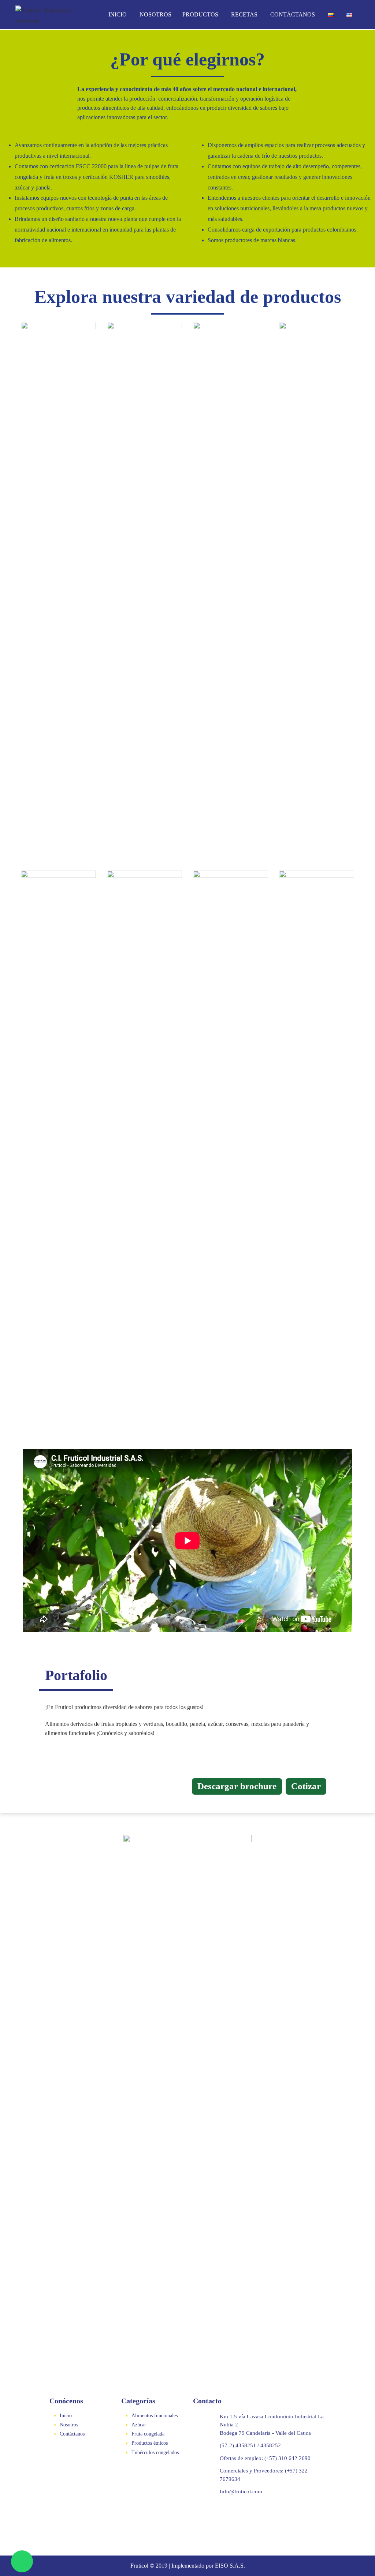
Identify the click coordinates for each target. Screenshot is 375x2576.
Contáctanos (293, 14)
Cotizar (306, 1786)
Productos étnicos (150, 2443)
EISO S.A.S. (230, 2566)
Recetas (244, 14)
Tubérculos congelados (155, 2453)
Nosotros (155, 14)
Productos (200, 14)
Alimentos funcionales (155, 2416)
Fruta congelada (148, 2434)
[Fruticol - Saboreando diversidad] (45, 15)
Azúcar (139, 2425)
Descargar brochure (237, 1786)
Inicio (118, 14)
